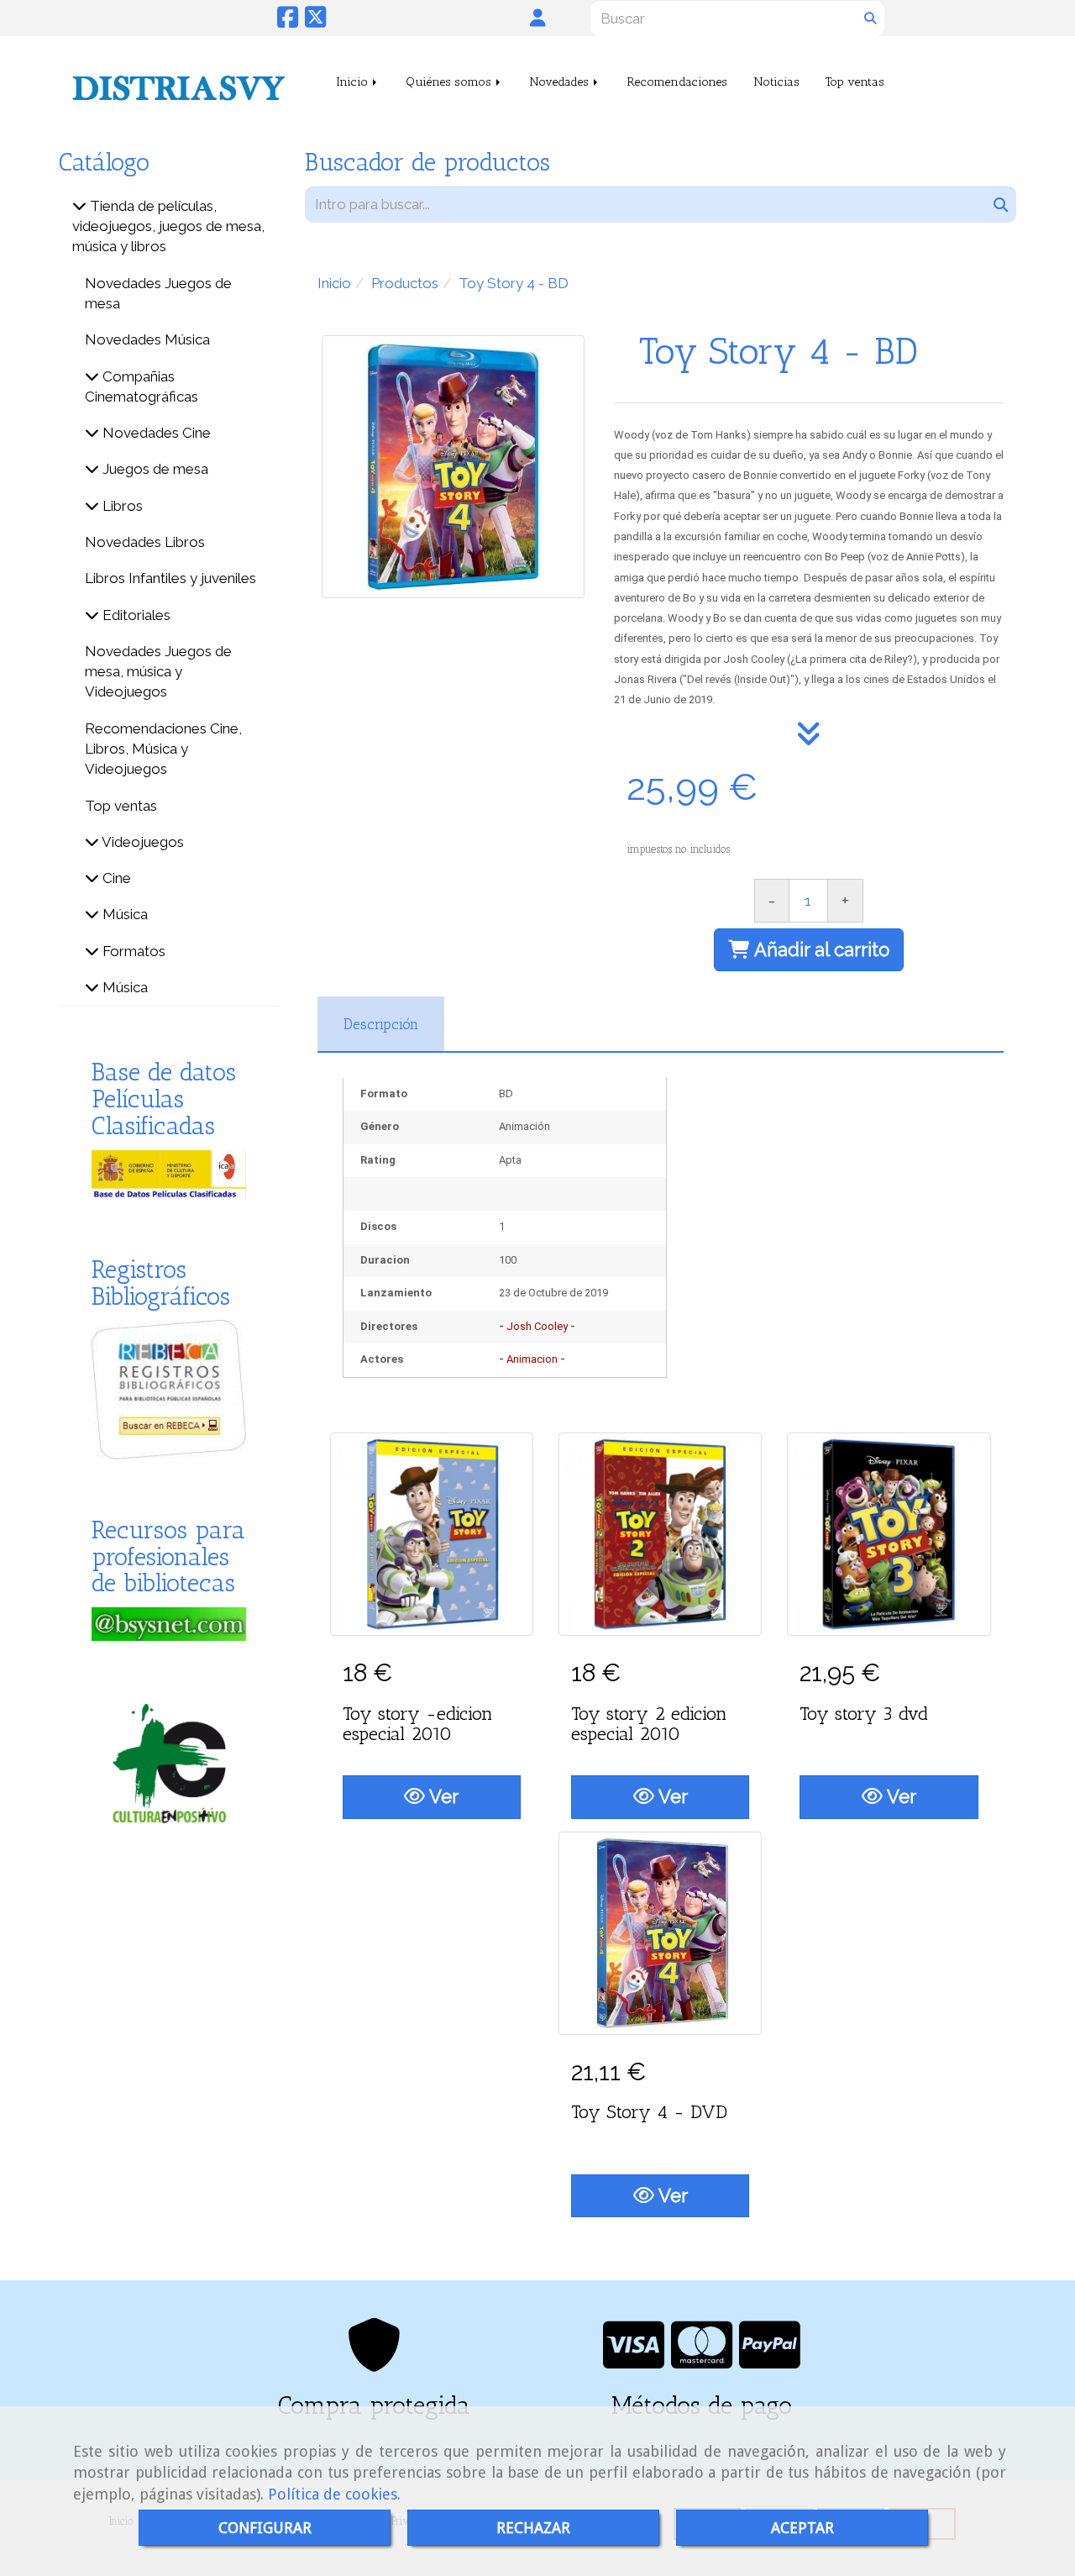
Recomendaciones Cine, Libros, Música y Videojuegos (163, 749)
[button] (538, 18)
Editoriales (135, 615)
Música (123, 914)
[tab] (381, 1024)
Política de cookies (333, 2494)
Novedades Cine (155, 433)
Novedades (561, 81)
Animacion (532, 1359)
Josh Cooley (537, 1326)
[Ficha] (432, 1534)
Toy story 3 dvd (864, 1714)
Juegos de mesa (154, 469)
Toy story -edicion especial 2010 (417, 1724)
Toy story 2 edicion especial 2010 (649, 1724)
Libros (121, 506)
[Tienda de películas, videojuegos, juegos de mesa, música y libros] (79, 206)
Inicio (354, 81)
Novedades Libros (145, 542)
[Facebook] (288, 21)
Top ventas (855, 81)
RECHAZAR (533, 2528)
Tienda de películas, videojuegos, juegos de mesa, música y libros (168, 226)
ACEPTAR (802, 2528)
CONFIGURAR (265, 2528)
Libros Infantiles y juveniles (170, 578)
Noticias (776, 81)
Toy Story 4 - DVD (649, 2112)
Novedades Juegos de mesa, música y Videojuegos (158, 672)
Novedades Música (147, 339)
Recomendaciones (677, 81)
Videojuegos (142, 842)
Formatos (132, 951)
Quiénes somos (450, 81)
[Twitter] (315, 21)
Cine (115, 878)
